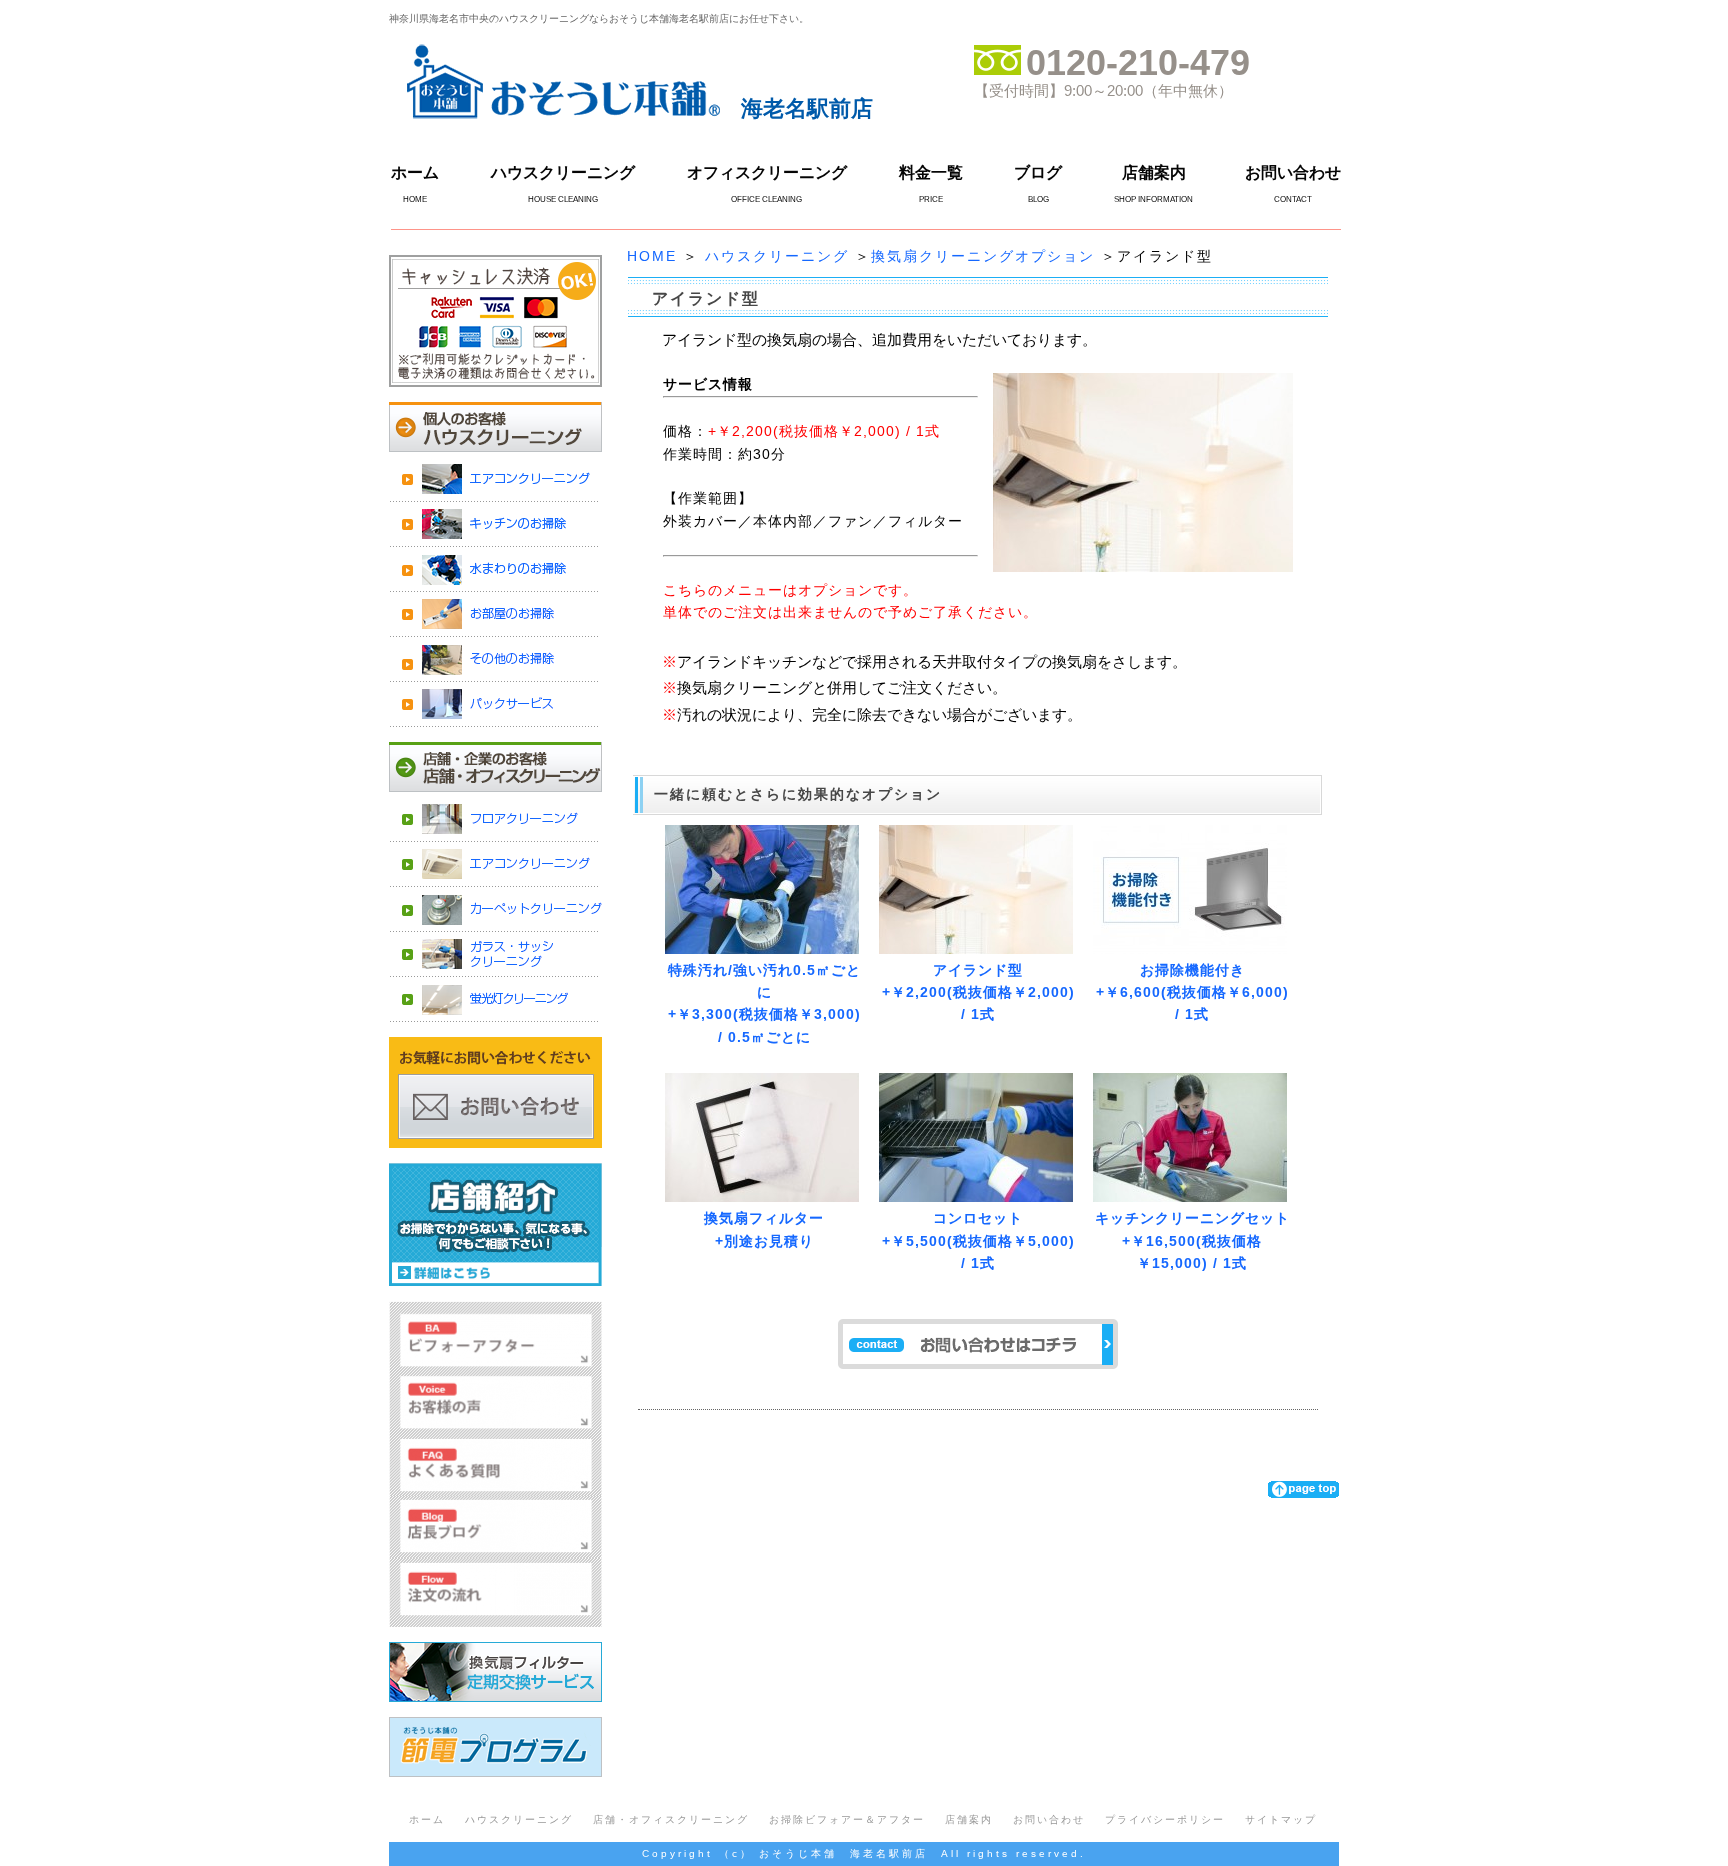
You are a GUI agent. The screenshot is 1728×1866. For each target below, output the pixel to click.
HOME (652, 256)
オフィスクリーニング (767, 172)
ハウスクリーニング (563, 172)
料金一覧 (931, 172)
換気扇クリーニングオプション (983, 256)
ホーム (415, 172)
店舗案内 (1154, 172)
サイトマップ (1281, 1819)
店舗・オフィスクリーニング (671, 1819)
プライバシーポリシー (1165, 1819)
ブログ (1038, 172)
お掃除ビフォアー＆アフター (847, 1819)
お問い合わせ (1293, 172)
